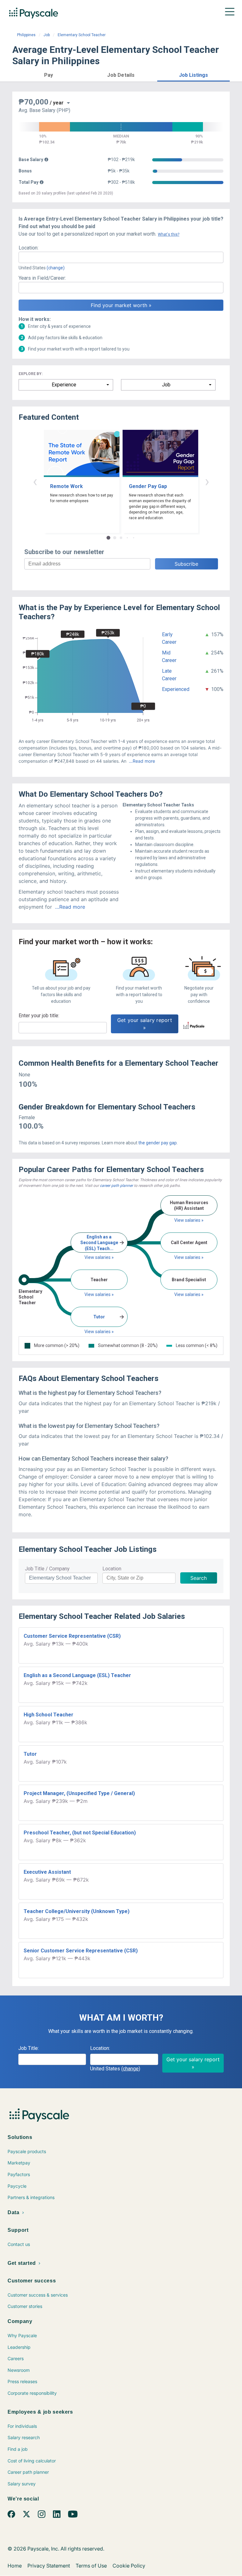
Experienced (176, 689)
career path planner (116, 1186)
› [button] (207, 481)
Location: (29, 248)
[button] (49, 74)
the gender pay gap (158, 1143)
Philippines (26, 35)
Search (199, 1578)
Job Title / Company (47, 1569)
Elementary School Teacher (82, 35)
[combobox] (121, 257)
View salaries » (99, 1257)
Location (112, 1569)
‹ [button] (35, 481)
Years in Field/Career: (42, 278)
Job (47, 35)
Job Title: (29, 2048)
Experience (64, 385)
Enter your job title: (39, 1016)
